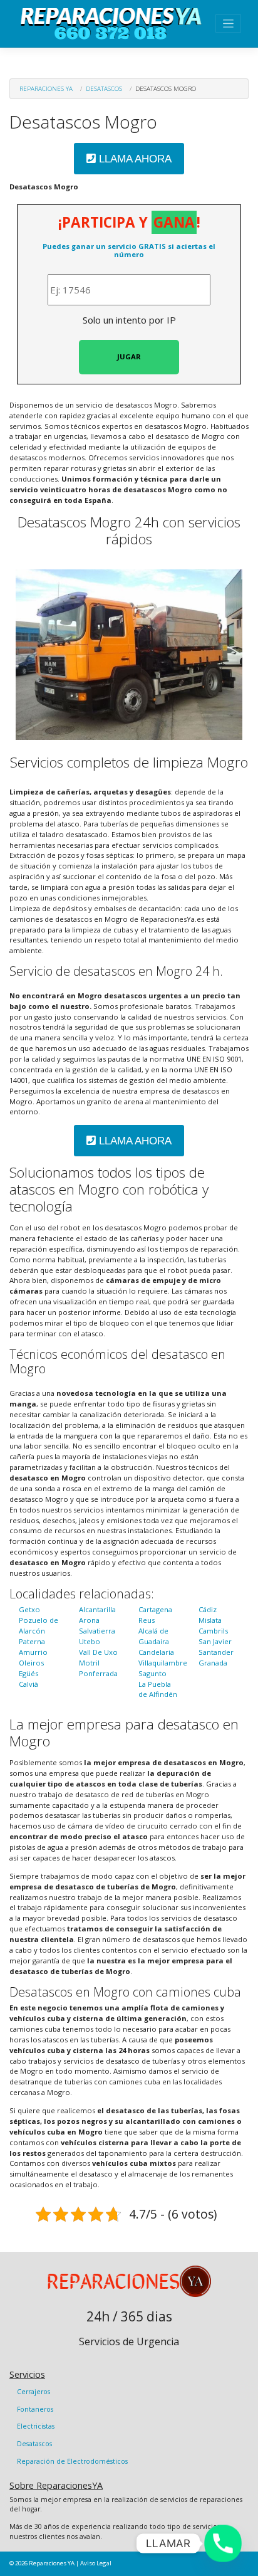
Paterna (32, 1641)
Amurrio (33, 1652)
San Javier (215, 1641)
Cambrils (213, 1631)
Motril (89, 1663)
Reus (147, 1620)
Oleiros (31, 1663)
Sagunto (152, 1673)
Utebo (90, 1641)
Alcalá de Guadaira (154, 1636)
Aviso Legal (96, 2563)
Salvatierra (97, 1631)
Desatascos (104, 88)
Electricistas (36, 2426)
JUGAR (129, 356)
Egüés (28, 1673)
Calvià (28, 1684)
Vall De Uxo (98, 1652)
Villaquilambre (163, 1663)
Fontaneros (35, 2409)
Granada (213, 1663)
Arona (89, 1620)
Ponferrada (98, 1673)
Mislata (210, 1620)
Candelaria (156, 1652)
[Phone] (223, 2543)
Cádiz (208, 1609)
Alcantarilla (97, 1609)
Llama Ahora (134, 159)
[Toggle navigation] (228, 24)
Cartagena (155, 1609)
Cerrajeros (34, 2392)
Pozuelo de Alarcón (39, 1625)
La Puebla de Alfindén (158, 1689)
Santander (216, 1652)
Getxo (29, 1609)
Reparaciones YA (46, 88)
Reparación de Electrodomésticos (72, 2461)
